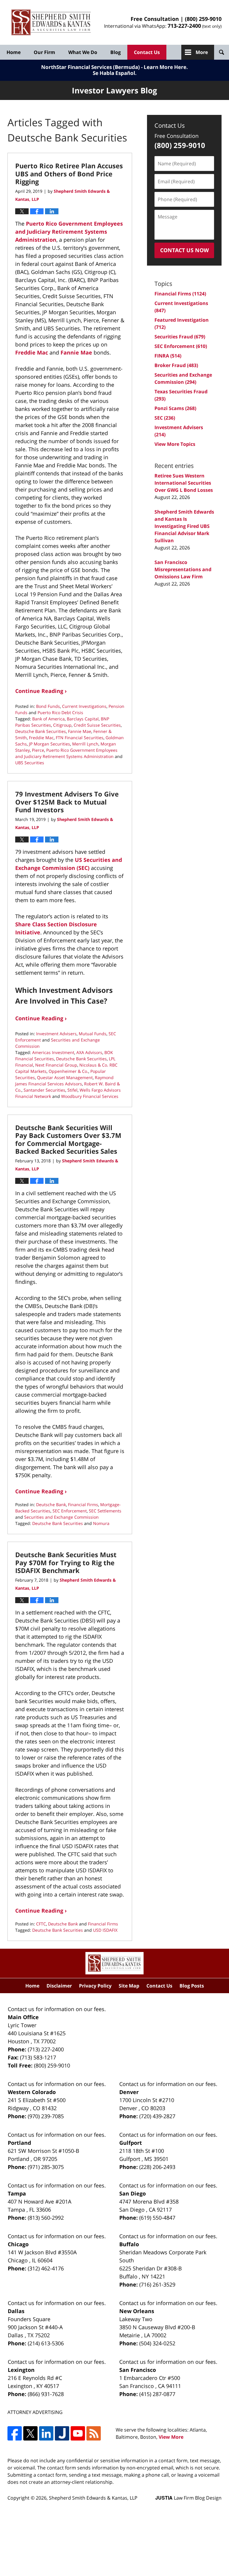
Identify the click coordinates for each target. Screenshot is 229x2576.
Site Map (129, 1986)
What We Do (83, 52)
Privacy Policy (95, 1986)
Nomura (101, 1523)
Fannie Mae (76, 352)
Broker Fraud (176, 365)
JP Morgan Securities (49, 744)
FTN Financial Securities (80, 738)
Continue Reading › (41, 691)
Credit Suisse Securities (97, 725)
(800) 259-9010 (203, 19)
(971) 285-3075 (46, 2167)
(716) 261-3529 (157, 2284)
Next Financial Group (56, 1065)
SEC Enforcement (70, 1511)
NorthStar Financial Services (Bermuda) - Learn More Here (114, 67)
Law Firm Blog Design (188, 2498)
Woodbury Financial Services (90, 1096)
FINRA (168, 356)
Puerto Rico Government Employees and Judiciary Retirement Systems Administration (69, 232)
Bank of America (48, 719)
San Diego (133, 2193)
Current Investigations (84, 706)
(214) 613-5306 (46, 2343)
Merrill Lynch (85, 744)
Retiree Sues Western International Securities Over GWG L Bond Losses (184, 483)
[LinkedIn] (46, 2433)
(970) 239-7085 (46, 2116)
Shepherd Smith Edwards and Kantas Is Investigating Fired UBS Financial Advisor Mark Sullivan (184, 526)
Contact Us (147, 52)
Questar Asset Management (65, 1077)
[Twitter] (30, 2433)
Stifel (72, 1090)
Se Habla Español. (115, 73)
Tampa (17, 2193)
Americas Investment (53, 1052)
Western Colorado (32, 2092)
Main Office (23, 2017)
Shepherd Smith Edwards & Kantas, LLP (93, 2498)
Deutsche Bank (51, 1505)
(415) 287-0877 (157, 2394)
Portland (19, 2143)
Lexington (21, 2370)
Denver (129, 2092)
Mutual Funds (93, 1034)
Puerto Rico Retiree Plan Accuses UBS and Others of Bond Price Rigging (69, 174)
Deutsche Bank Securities (41, 731)
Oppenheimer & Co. (68, 1071)
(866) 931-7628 (46, 2394)
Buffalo (129, 2244)
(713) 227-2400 (46, 2049)
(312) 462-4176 (46, 2268)
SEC (165, 418)
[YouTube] (78, 2433)
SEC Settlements (105, 1511)
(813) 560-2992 (46, 2218)
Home (14, 52)
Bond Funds (48, 706)
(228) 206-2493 (157, 2167)
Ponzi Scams (175, 408)
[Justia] (62, 2433)
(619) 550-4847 (157, 2218)
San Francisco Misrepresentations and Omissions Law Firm (183, 569)
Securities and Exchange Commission (61, 1517)
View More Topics (175, 444)
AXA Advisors (89, 1052)
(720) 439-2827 (157, 2116)
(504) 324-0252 (157, 2343)
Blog (116, 52)
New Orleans (137, 2311)
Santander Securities (44, 1090)
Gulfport (131, 2143)
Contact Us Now (184, 250)
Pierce (38, 750)
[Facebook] (15, 2433)
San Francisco (138, 2370)
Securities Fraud (180, 337)
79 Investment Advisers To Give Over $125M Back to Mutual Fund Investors (67, 802)
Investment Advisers (56, 1034)
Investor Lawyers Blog (51, 23)
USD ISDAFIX (105, 1930)
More (202, 52)
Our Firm (44, 52)
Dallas (16, 2311)
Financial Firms (83, 1505)
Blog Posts (192, 1986)
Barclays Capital (83, 719)
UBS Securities (30, 763)
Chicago (18, 2244)
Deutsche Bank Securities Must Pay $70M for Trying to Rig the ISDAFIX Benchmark (66, 1562)
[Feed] (94, 2433)
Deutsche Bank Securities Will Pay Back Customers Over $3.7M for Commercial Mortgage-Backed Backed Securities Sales (68, 1139)
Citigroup (62, 725)
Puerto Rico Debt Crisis (60, 712)
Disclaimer (59, 1986)
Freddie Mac (32, 352)
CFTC (41, 1924)
